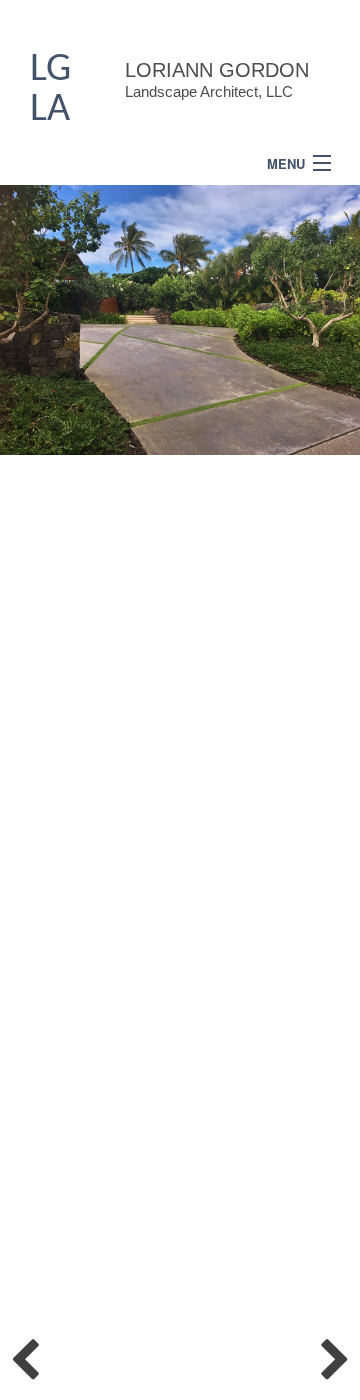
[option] (180, 320)
